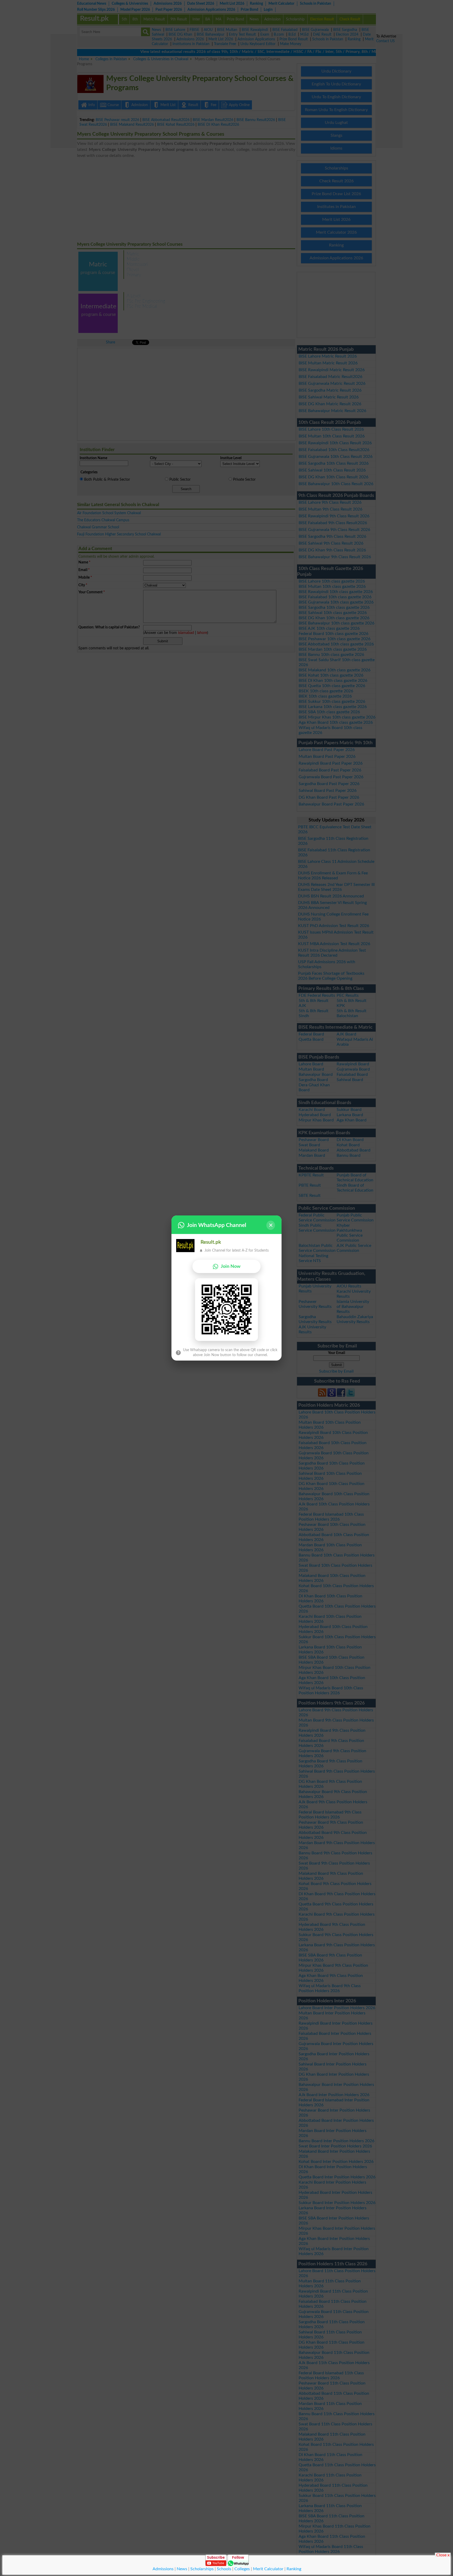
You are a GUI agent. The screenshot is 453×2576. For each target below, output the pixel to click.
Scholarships (202, 2569)
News (182, 2569)
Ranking (294, 2569)
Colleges (242, 2569)
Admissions (163, 2569)
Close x (443, 2555)
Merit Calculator (268, 2569)
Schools (224, 2569)
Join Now (231, 1266)
